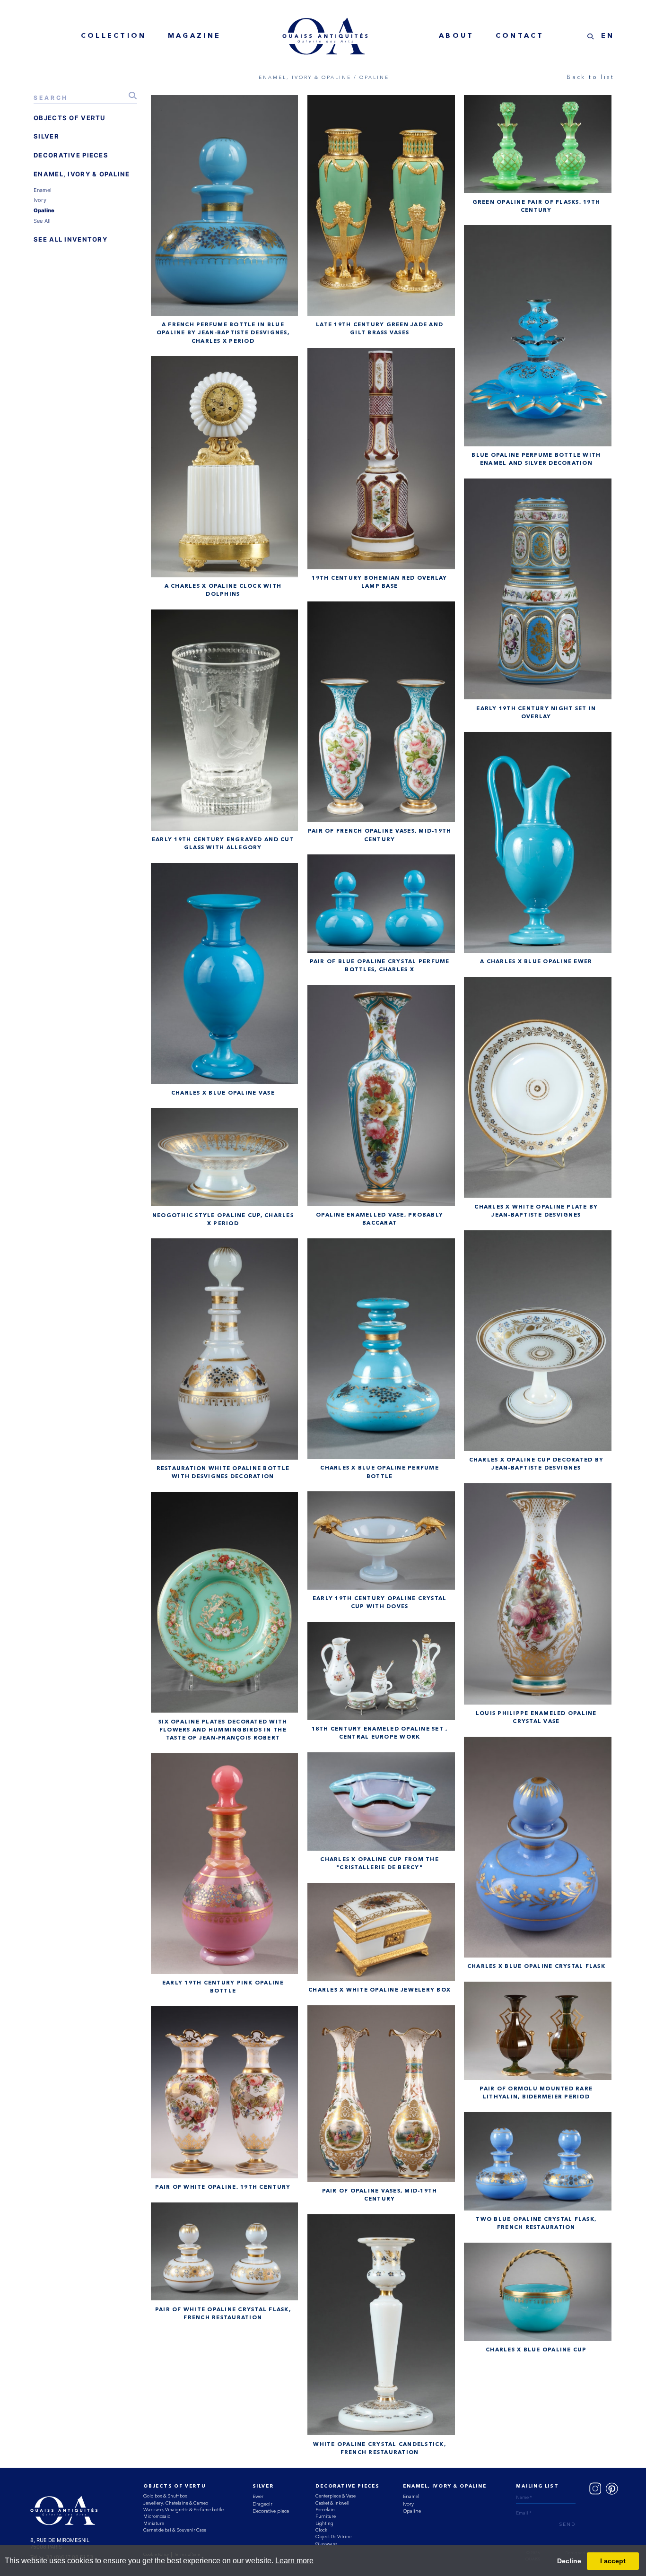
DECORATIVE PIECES (71, 155)
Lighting (324, 2523)
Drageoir (262, 2504)
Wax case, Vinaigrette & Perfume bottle (183, 2510)
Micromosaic (157, 2516)
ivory (40, 200)
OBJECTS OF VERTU (70, 118)
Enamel (411, 2496)
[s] (591, 36)
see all (42, 221)
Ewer (258, 2496)
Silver (263, 2486)
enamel (43, 190)
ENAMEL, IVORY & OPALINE (82, 174)
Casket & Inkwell (332, 2503)
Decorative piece (271, 2511)
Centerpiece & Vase (336, 2496)
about (456, 36)
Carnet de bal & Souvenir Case (175, 2530)
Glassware (326, 2544)
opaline (44, 210)
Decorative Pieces (347, 2486)
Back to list (590, 77)
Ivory (408, 2504)
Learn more (294, 2561)
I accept (613, 2561)
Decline (569, 2561)
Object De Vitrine (333, 2537)
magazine (194, 36)
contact (520, 36)
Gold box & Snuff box (165, 2496)
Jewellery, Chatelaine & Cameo (176, 2503)
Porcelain (325, 2510)
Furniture (326, 2516)
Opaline (412, 2511)
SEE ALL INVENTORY (70, 239)
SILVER (46, 136)
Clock (321, 2530)
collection (114, 36)
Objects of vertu (175, 2486)
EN (608, 36)
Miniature (154, 2523)
